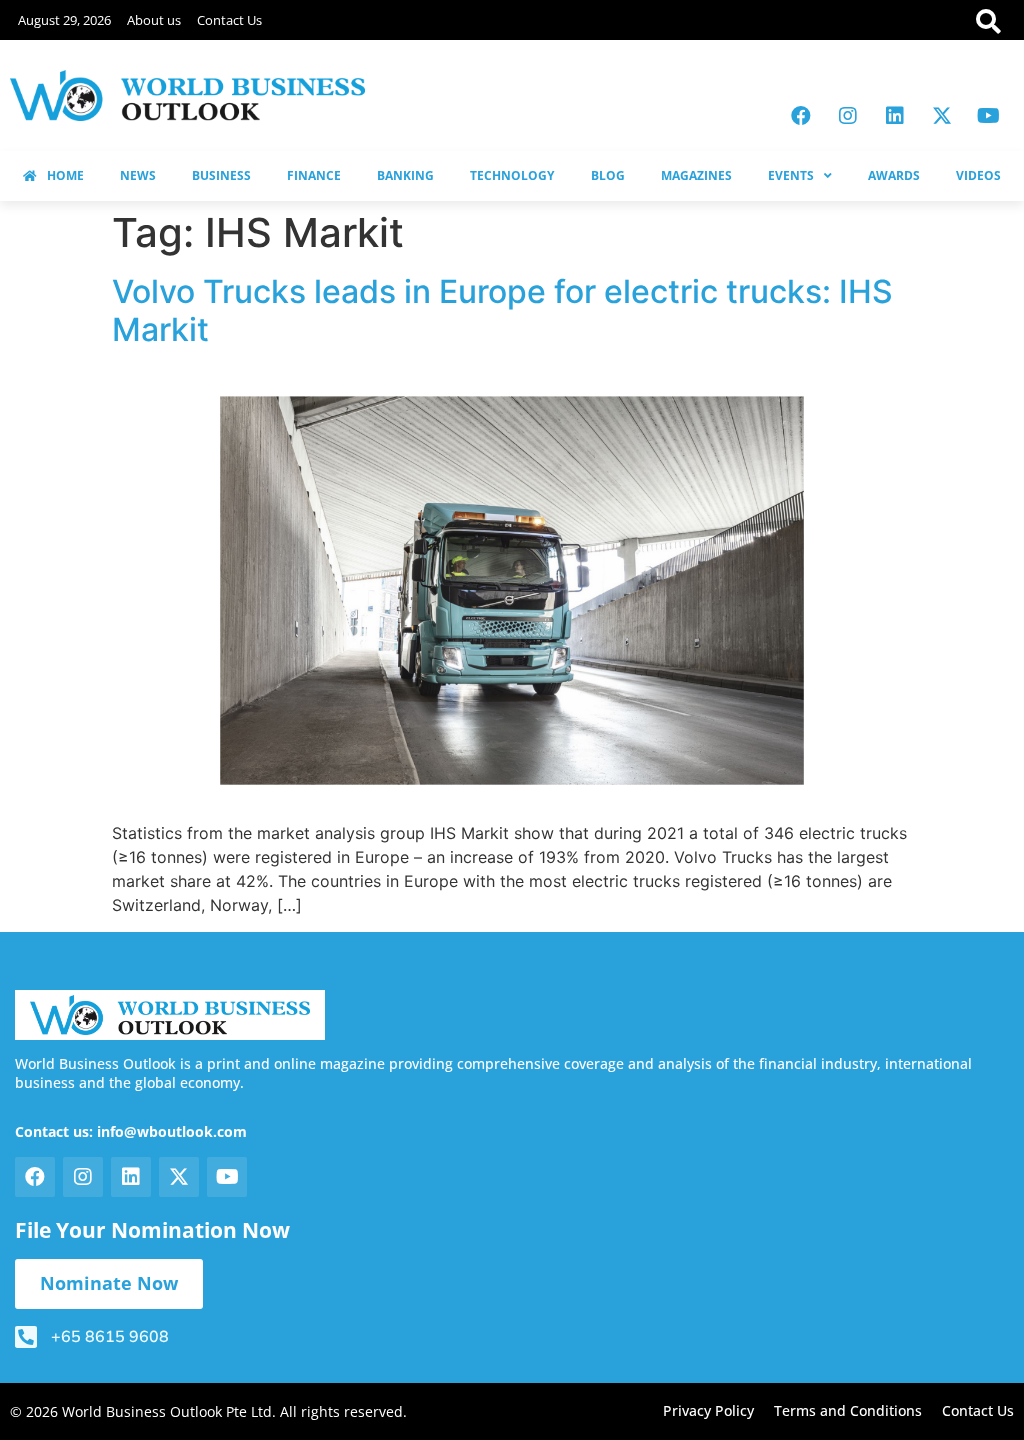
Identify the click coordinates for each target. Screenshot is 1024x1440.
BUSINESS (221, 175)
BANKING (405, 175)
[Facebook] (801, 116)
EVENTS (791, 175)
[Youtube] (989, 116)
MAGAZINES (696, 175)
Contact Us (229, 20)
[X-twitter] (942, 116)
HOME (65, 175)
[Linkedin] (895, 116)
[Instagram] (848, 116)
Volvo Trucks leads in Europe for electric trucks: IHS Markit (502, 310)
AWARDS (894, 175)
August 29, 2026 (64, 20)
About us (154, 20)
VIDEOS (978, 175)
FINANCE (314, 175)
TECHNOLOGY (512, 175)
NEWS (138, 175)
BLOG (608, 175)
